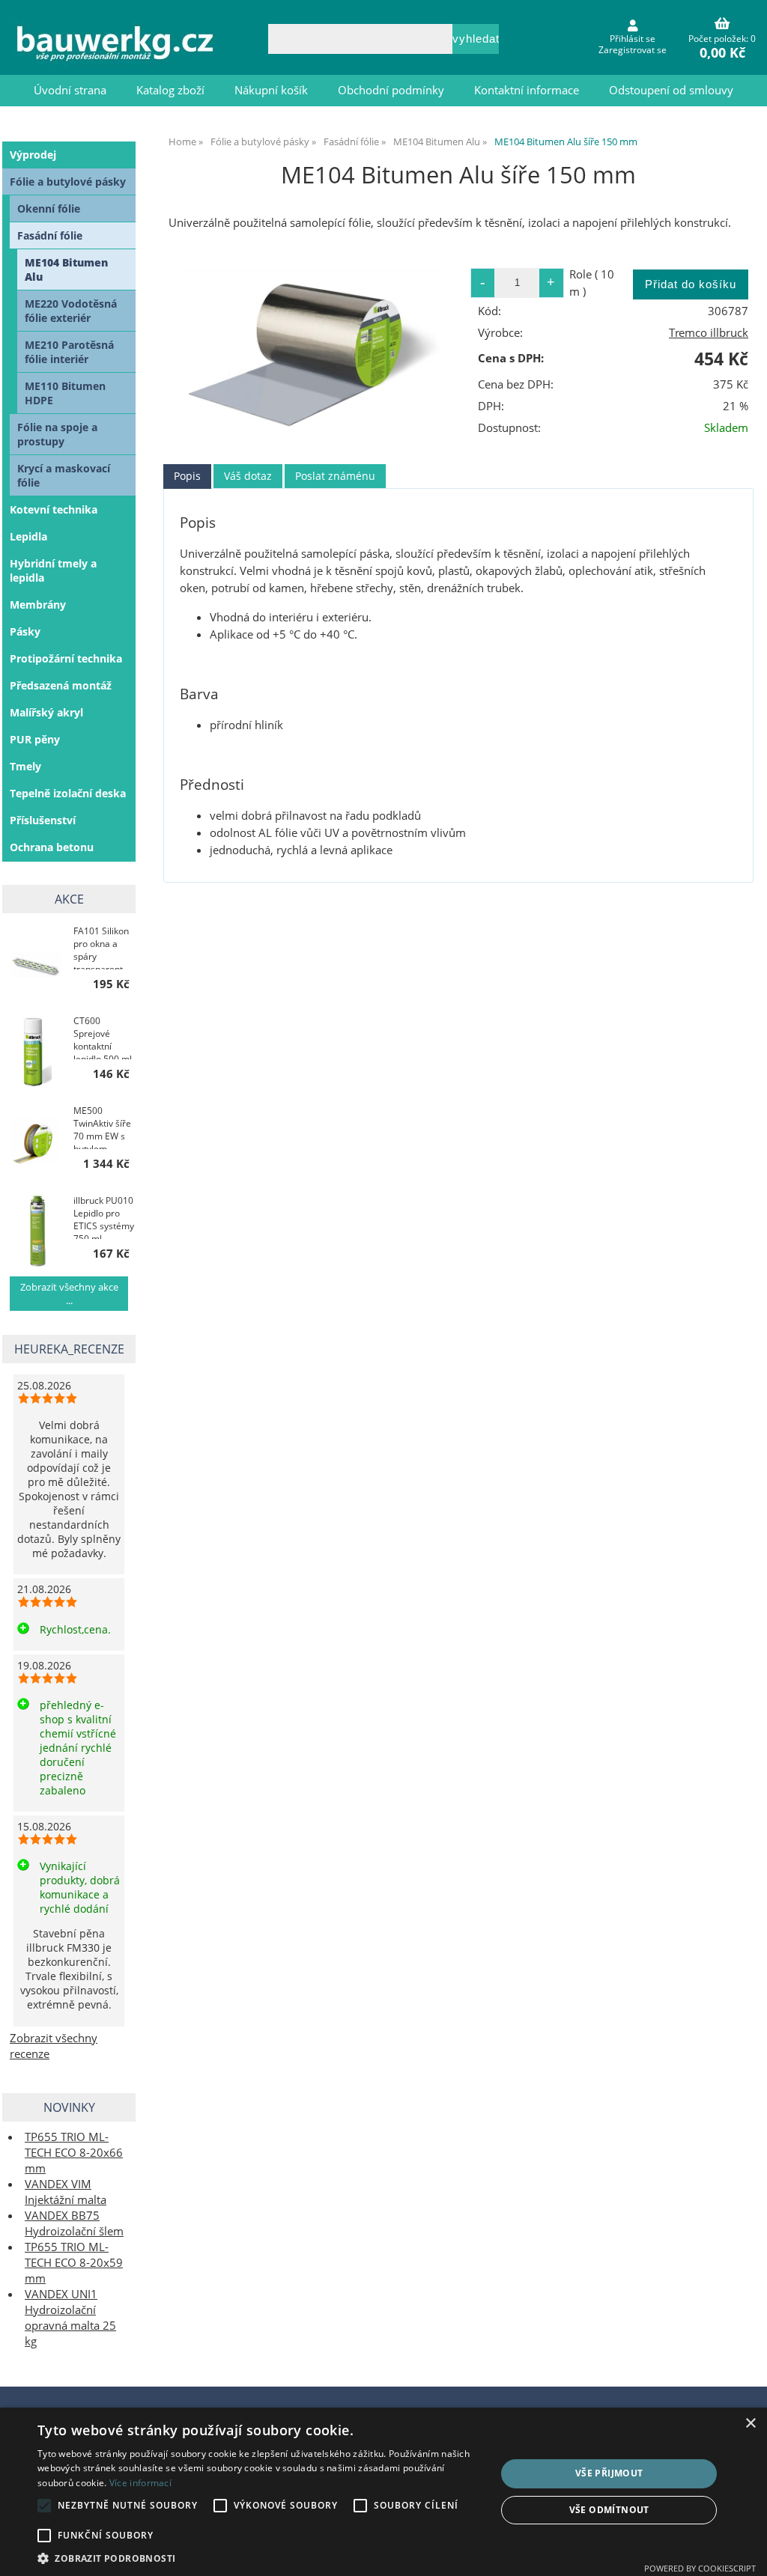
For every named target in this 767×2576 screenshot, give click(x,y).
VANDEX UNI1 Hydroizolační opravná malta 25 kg (70, 2318)
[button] (260, 2558)
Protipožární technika (66, 658)
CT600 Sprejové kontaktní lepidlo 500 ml (103, 1037)
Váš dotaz (248, 476)
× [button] (750, 2424)
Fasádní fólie (50, 235)
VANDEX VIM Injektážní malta (66, 2192)
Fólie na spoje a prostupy (57, 434)
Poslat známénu (335, 476)
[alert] (383, 2492)
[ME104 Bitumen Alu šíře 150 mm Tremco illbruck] (311, 346)
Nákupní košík (271, 90)
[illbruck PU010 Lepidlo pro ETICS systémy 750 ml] (36, 1230)
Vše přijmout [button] (609, 2473)
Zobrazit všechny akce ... (69, 1294)
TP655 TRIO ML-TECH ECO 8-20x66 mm (74, 2153)
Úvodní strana (70, 90)
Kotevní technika (54, 509)
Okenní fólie (49, 208)
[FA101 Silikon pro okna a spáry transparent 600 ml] (36, 960)
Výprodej (33, 155)
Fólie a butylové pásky (68, 182)
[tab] (187, 476)
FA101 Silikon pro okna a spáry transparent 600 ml (101, 947)
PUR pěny (35, 739)
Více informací (140, 2483)
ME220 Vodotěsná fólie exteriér (71, 311)
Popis (187, 476)
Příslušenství (43, 820)
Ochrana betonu (52, 847)
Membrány (38, 605)
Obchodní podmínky (391, 90)
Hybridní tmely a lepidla (53, 570)
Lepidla (28, 536)
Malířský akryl (46, 712)
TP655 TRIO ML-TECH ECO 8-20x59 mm (74, 2263)
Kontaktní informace (527, 90)
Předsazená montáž (61, 685)
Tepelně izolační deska (68, 793)
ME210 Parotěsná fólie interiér (69, 352)
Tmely (25, 766)
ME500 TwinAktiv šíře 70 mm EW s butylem (102, 1127)
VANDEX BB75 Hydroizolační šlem (74, 2223)
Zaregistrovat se (633, 50)
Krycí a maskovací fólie (64, 475)
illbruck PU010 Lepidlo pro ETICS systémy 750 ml (104, 1217)
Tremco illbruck (709, 333)
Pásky (25, 631)
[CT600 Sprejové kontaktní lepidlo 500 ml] (36, 1050)
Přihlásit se (633, 39)
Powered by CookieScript (700, 2568)
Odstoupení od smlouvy (671, 90)
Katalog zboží (170, 90)
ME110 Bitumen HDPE (65, 393)
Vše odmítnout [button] (609, 2510)
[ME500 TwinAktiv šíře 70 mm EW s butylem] (36, 1140)
